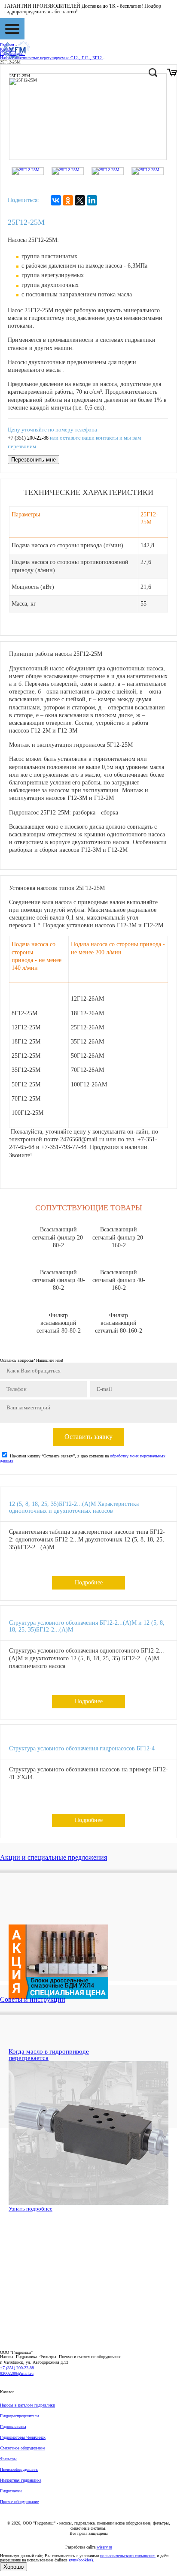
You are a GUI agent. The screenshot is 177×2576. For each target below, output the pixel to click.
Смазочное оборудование (23, 2448)
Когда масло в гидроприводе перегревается (49, 2055)
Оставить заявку (88, 1437)
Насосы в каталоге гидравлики (27, 2405)
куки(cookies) (81, 2560)
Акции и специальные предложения (53, 1857)
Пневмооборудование (19, 2469)
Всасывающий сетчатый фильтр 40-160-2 (119, 1280)
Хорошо (14, 2567)
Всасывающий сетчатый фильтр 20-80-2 (59, 1237)
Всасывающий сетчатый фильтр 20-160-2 (119, 1237)
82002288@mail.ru (17, 2373)
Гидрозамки (11, 2491)
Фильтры (8, 2459)
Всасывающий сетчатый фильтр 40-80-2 (59, 1280)
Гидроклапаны (13, 2427)
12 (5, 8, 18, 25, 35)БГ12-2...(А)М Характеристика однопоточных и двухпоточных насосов (74, 1508)
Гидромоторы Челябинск (23, 2437)
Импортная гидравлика (21, 2480)
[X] (80, 200)
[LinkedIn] (92, 200)
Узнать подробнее (31, 2209)
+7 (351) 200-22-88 (28, 438)
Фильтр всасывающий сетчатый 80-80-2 (59, 1323)
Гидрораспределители (19, 2416)
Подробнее (89, 1582)
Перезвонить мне (34, 460)
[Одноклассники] (68, 200)
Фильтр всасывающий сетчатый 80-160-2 (119, 1323)
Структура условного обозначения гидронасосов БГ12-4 (82, 1748)
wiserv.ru (104, 2547)
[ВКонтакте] (56, 200)
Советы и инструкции (33, 1999)
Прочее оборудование (19, 2502)
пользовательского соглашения (128, 2556)
